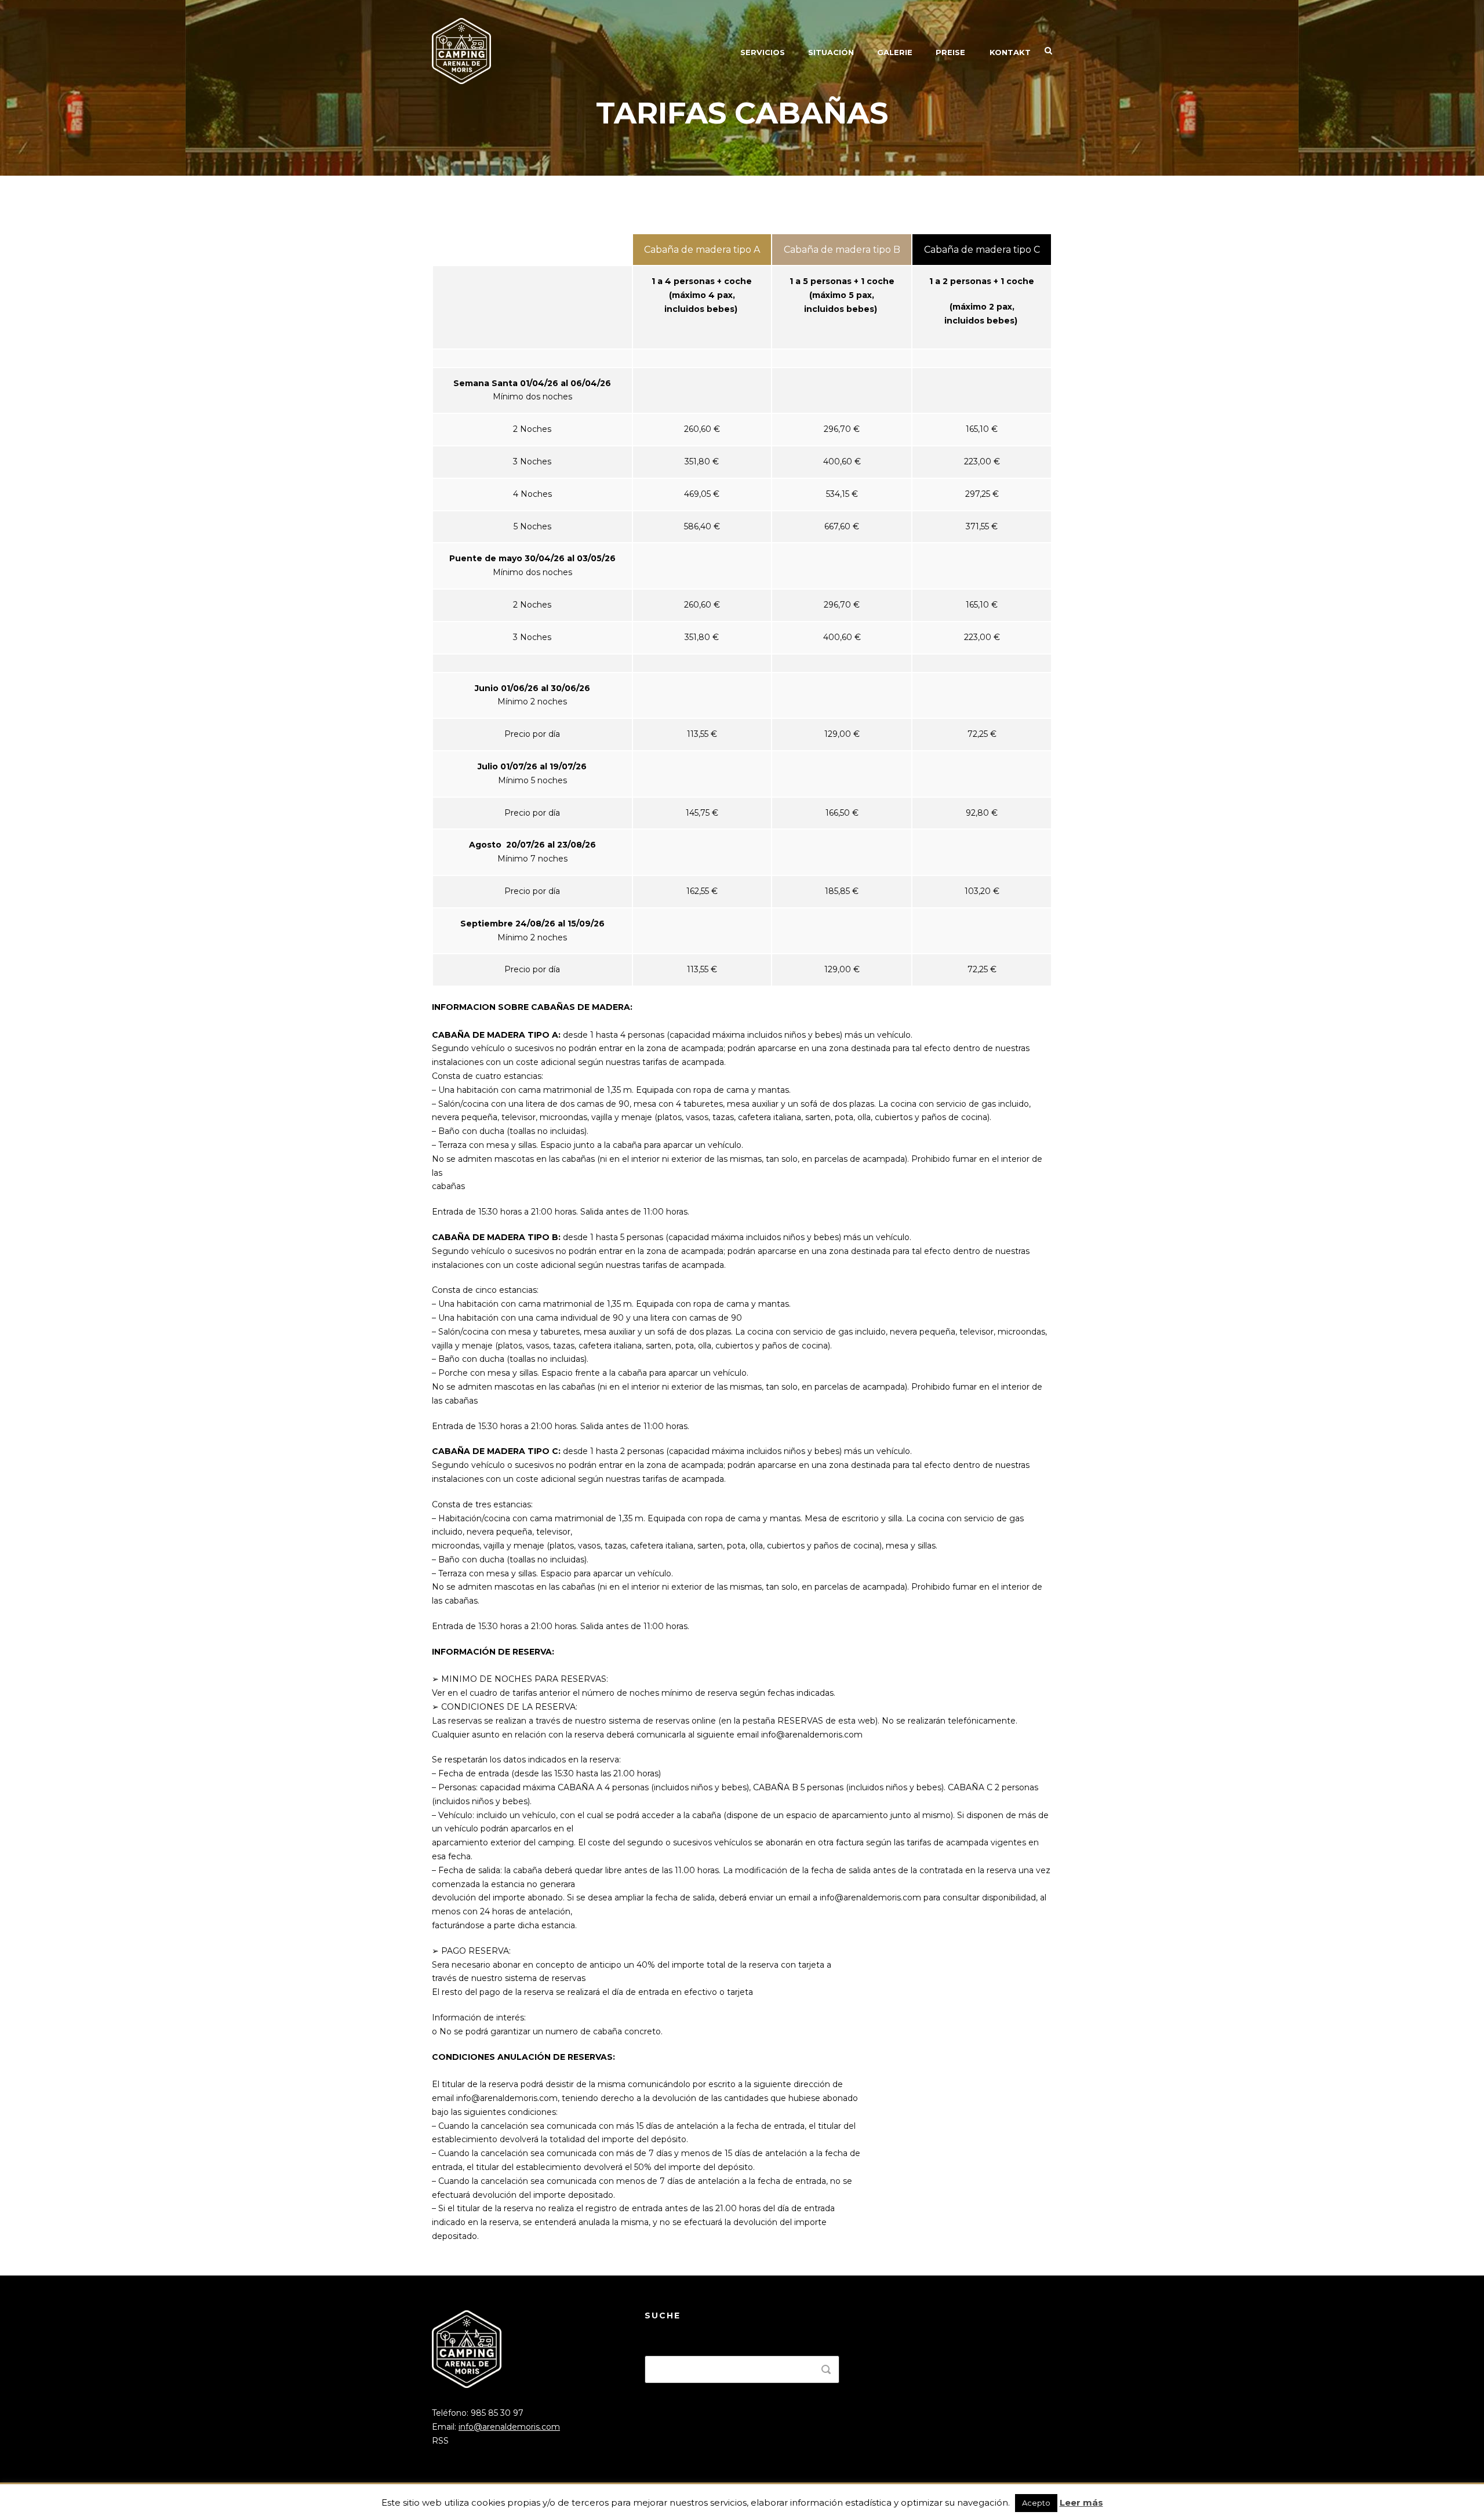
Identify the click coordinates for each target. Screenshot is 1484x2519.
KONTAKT (1010, 52)
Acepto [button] (1036, 2503)
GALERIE (895, 52)
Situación (831, 52)
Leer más (1081, 2502)
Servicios (763, 52)
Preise (950, 52)
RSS (440, 2441)
